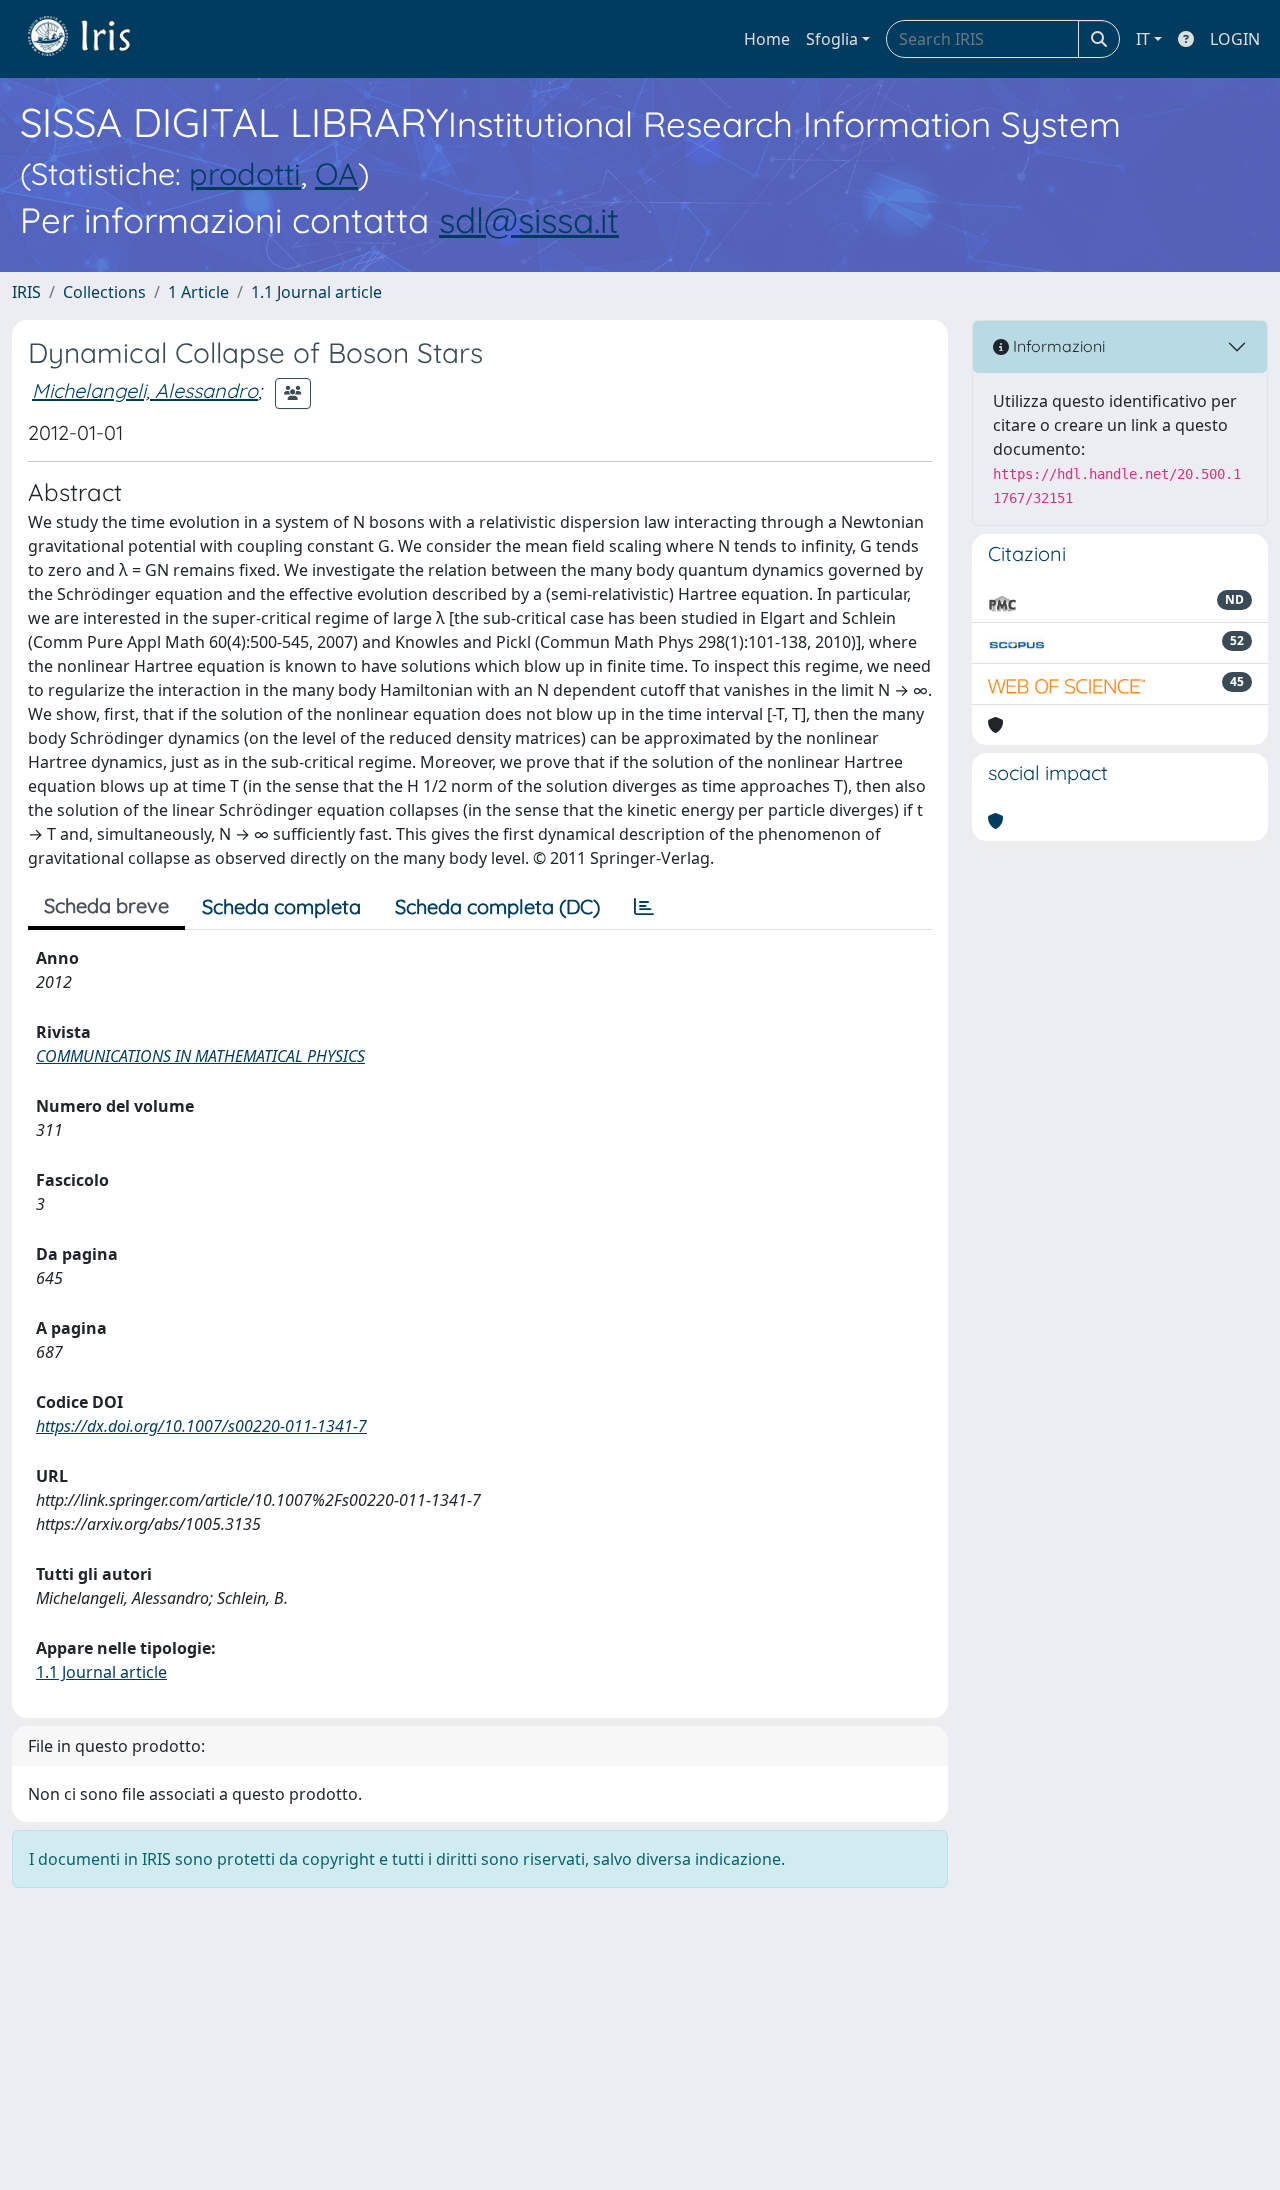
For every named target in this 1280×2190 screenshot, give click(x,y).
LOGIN (1235, 39)
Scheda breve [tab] (106, 905)
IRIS (26, 292)
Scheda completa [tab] (281, 906)
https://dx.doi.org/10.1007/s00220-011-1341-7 (201, 1426)
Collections (104, 292)
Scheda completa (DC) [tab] (497, 906)
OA (336, 173)
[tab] (644, 907)
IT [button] (1143, 39)
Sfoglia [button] (832, 39)
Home (767, 39)
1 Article (198, 292)
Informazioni (1057, 346)
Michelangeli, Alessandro (145, 390)
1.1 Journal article (316, 292)
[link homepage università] (94, 39)
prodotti (245, 173)
